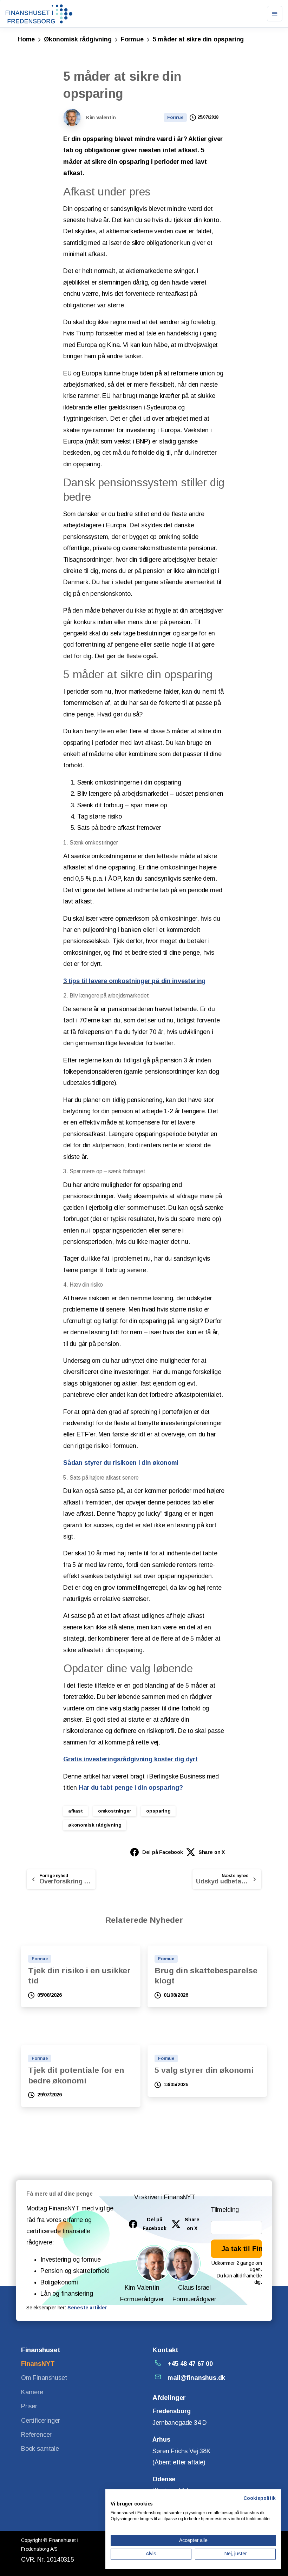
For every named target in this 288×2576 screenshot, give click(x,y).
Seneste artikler (87, 2308)
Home (26, 39)
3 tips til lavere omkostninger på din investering (134, 981)
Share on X (212, 1852)
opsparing (158, 1811)
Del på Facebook (162, 1852)
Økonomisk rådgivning (78, 39)
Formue (132, 39)
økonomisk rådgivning (95, 1825)
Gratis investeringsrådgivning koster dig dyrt (130, 1759)
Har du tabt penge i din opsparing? (131, 1788)
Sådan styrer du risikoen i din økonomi (121, 1463)
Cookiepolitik (260, 2498)
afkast (76, 1811)
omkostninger (115, 1811)
